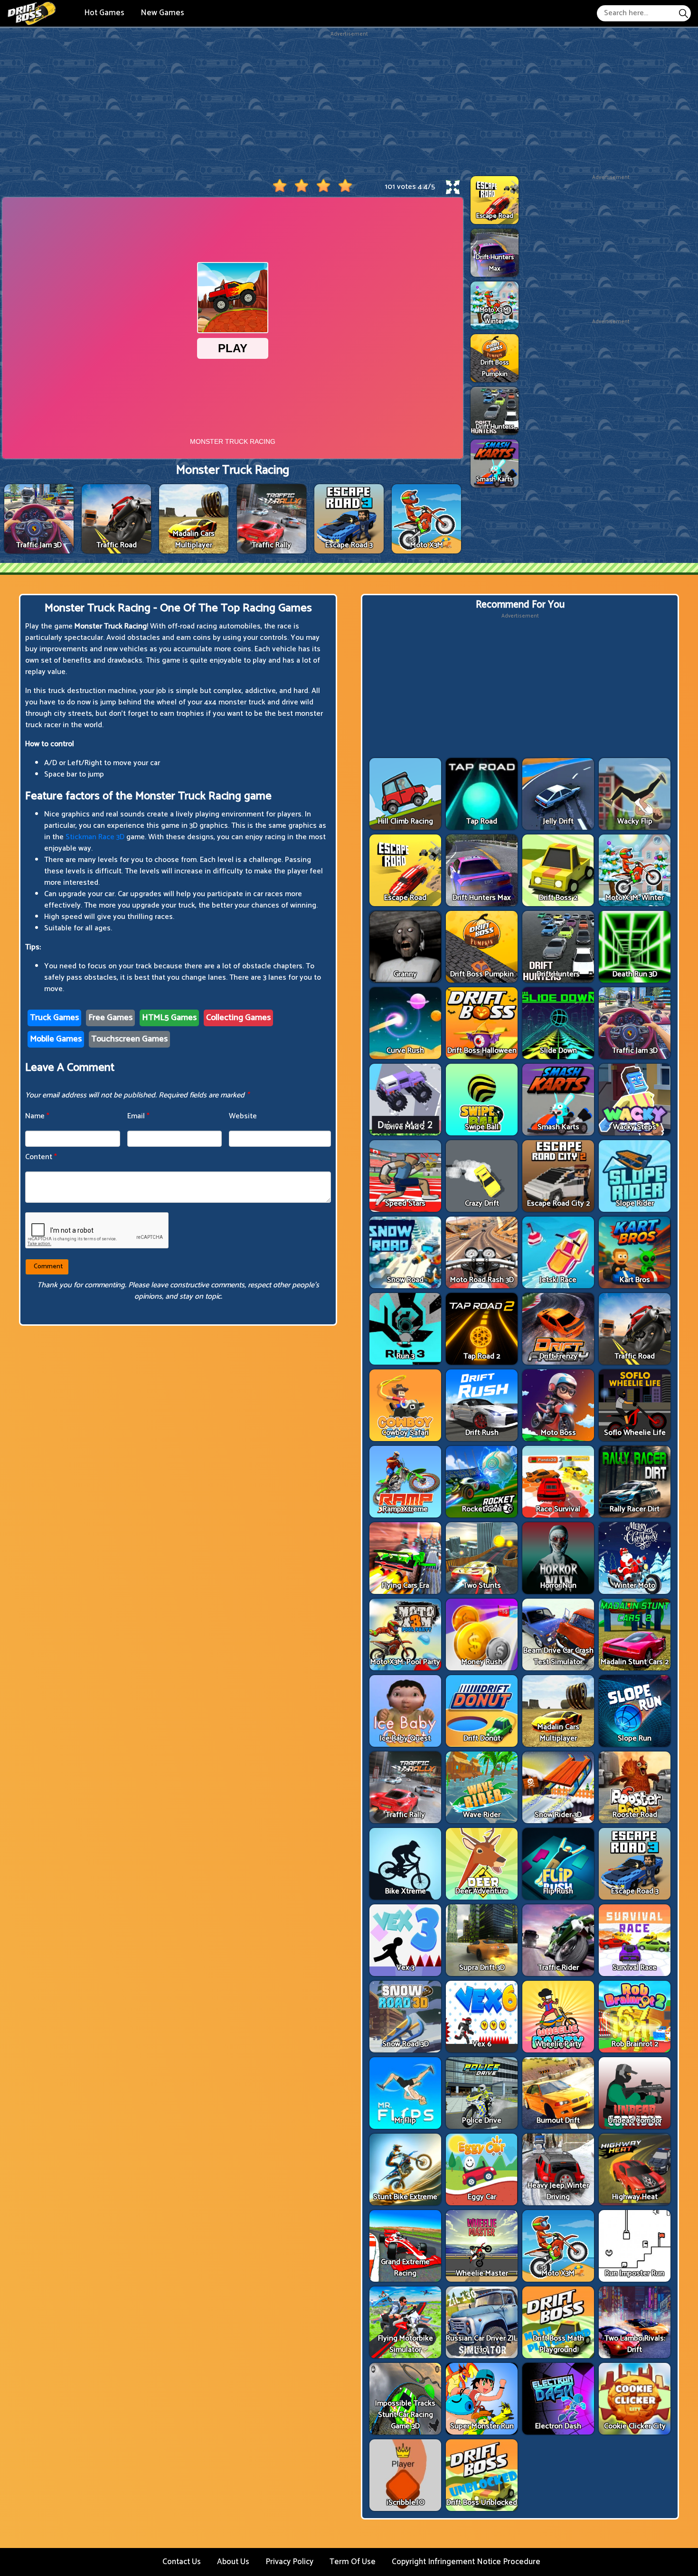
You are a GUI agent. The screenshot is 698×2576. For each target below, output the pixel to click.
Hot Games (104, 13)
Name (37, 1116)
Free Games (110, 1018)
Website (243, 1116)
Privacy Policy (289, 2562)
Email (138, 1116)
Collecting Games (238, 1018)
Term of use (353, 2562)
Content (41, 1157)
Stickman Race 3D (95, 837)
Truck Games (54, 1018)
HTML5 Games (169, 1018)
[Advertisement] (349, 105)
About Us (233, 2562)
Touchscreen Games (129, 1039)
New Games (162, 13)
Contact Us (182, 2562)
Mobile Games (56, 1039)
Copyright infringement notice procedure (466, 2562)
